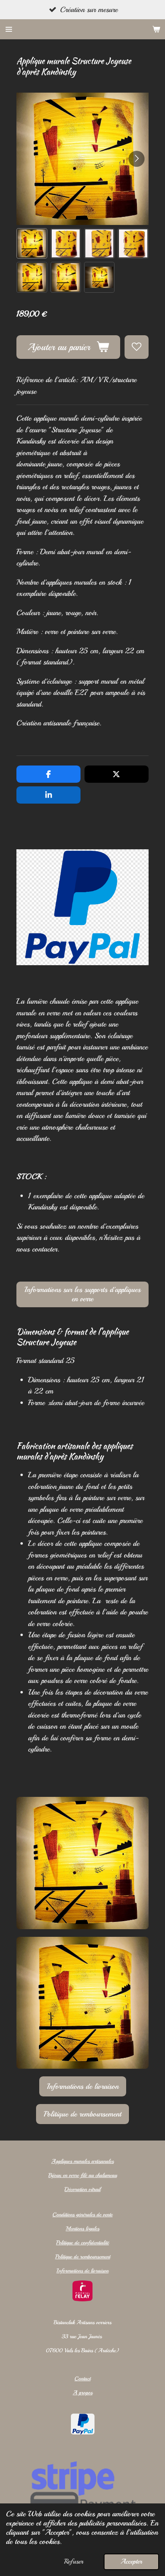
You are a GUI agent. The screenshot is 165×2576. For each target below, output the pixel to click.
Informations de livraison (82, 2271)
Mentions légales (82, 2229)
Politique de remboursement (83, 2257)
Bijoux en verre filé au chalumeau (83, 2175)
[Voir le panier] (156, 29)
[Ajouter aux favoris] (136, 347)
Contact (82, 2379)
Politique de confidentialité (82, 2243)
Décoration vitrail (82, 2189)
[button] (32, 243)
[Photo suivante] (137, 159)
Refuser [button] (74, 2561)
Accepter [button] (131, 2561)
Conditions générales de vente (82, 2215)
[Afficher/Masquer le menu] (9, 29)
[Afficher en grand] (82, 1863)
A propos (83, 2393)
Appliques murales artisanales (82, 2161)
